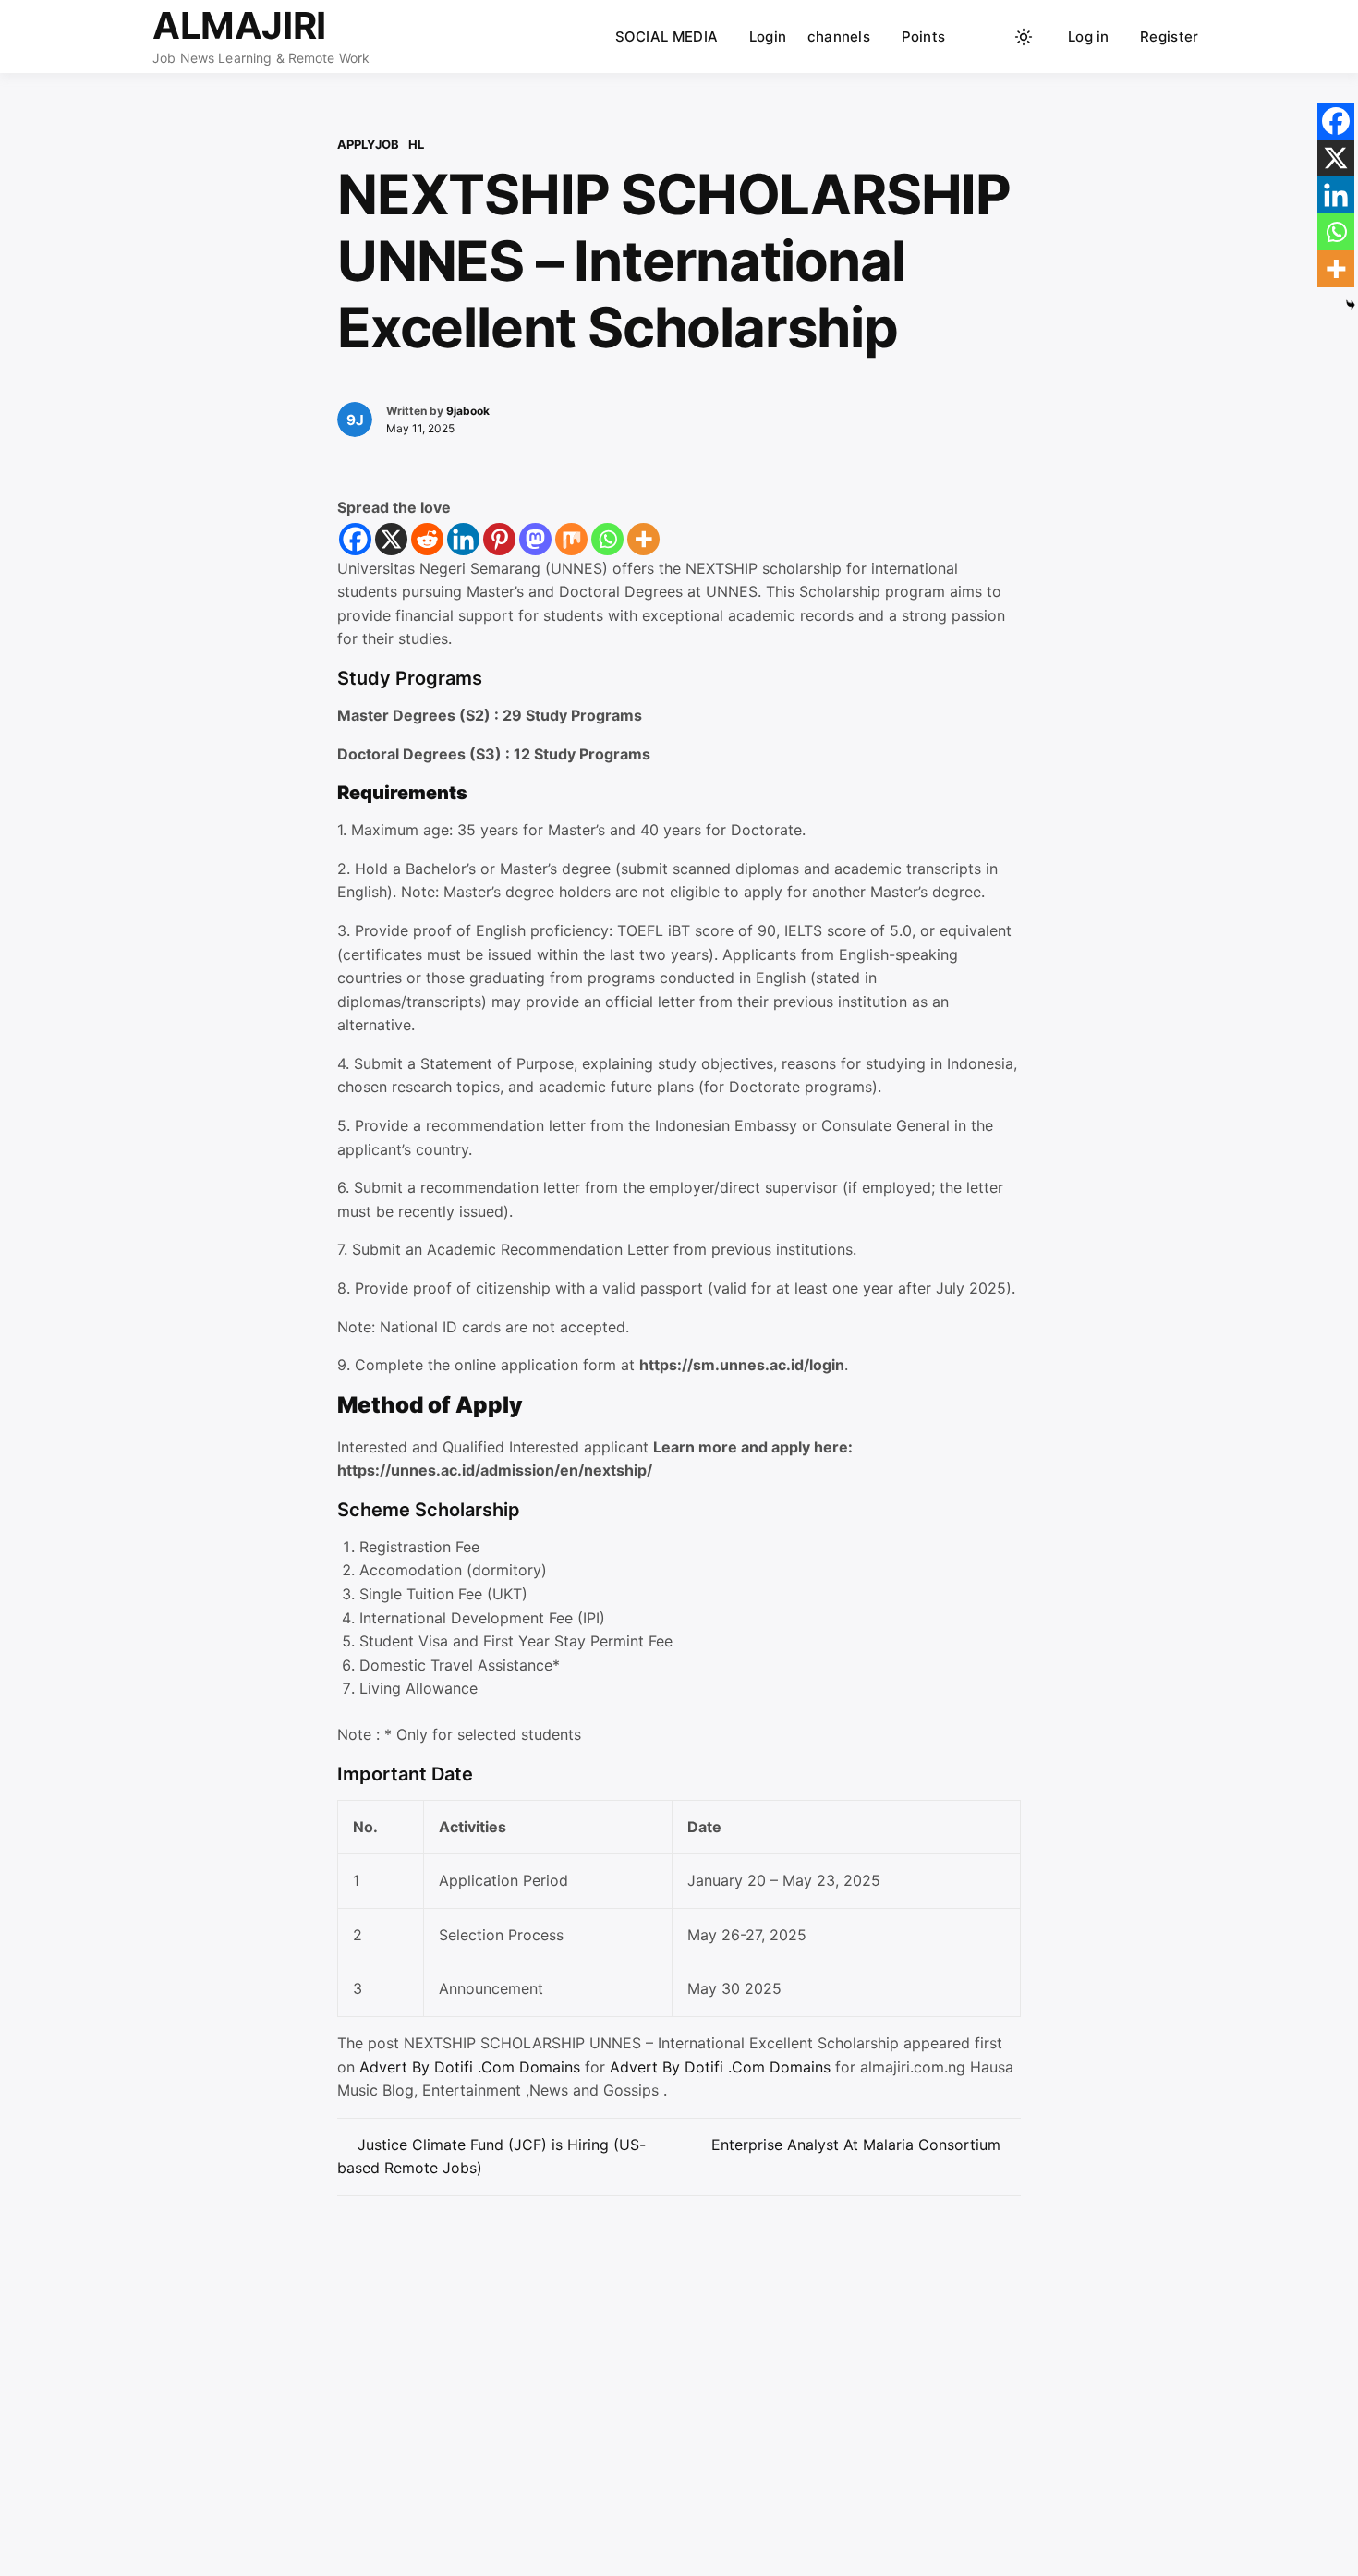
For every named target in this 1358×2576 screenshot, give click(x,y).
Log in (1089, 36)
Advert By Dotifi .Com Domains (472, 2067)
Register (1169, 36)
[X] (391, 539)
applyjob (368, 144)
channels (839, 36)
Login (768, 36)
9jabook (468, 411)
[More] (643, 539)
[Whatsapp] (607, 539)
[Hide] (1351, 305)
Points (924, 36)
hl (416, 144)
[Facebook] (355, 539)
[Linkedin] (463, 539)
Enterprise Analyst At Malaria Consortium (856, 2145)
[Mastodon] (535, 539)
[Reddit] (427, 539)
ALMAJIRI (239, 25)
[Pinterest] (499, 539)
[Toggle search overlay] (988, 37)
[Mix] (571, 539)
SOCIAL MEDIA (667, 36)
